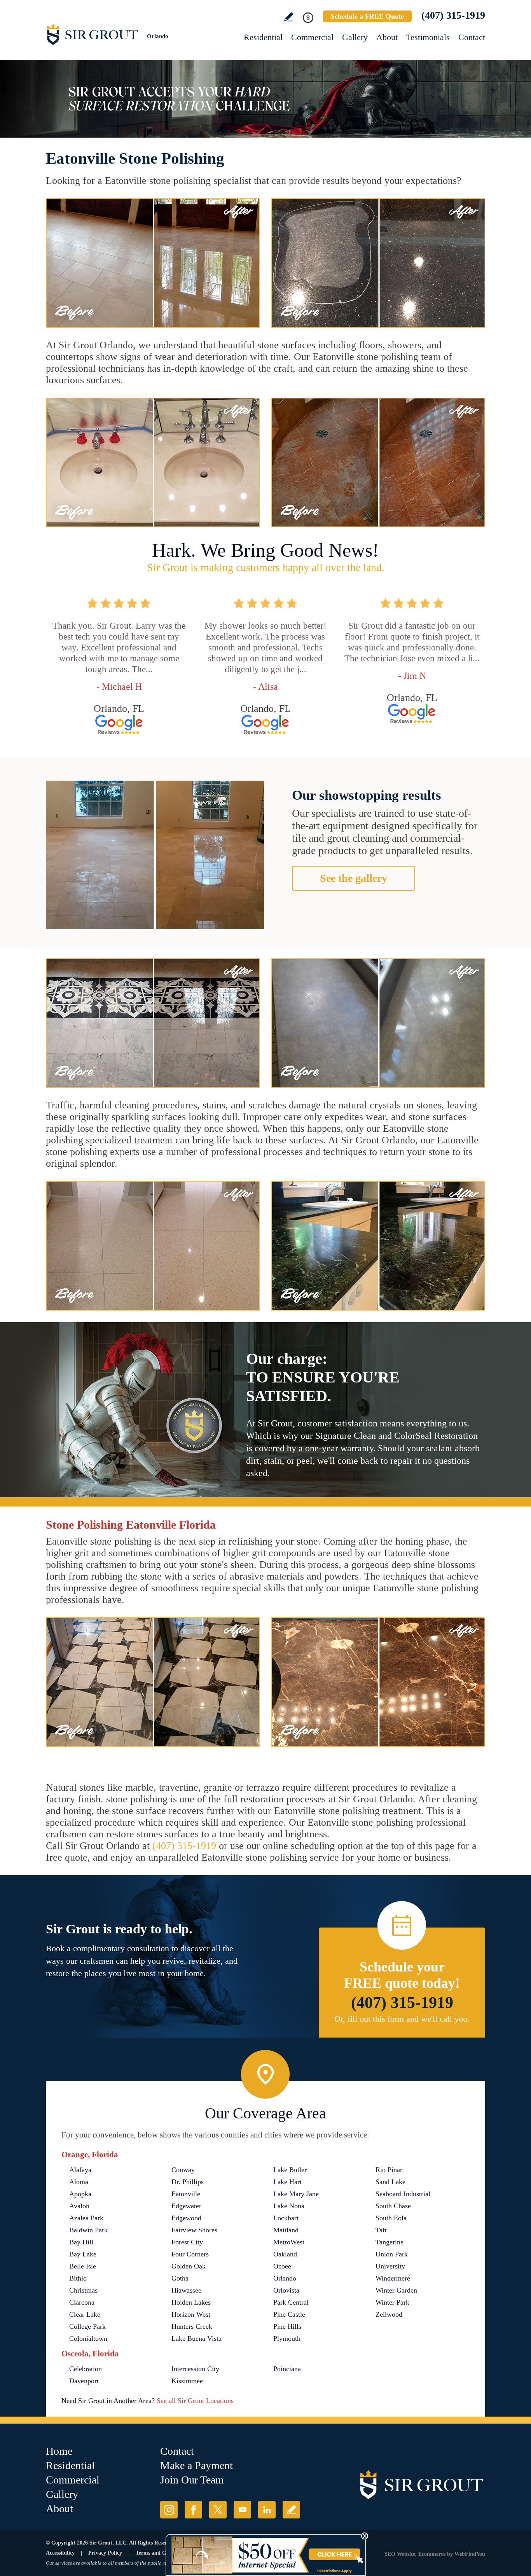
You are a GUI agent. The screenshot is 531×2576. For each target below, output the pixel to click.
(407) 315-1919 (453, 15)
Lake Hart (287, 2182)
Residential (263, 37)
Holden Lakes (191, 2302)
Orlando (285, 2278)
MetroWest (289, 2242)
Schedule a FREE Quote (367, 16)
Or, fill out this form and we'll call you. (402, 2019)
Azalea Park (86, 2218)
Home (59, 2451)
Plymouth (287, 2338)
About (387, 37)
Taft (381, 2230)
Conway (183, 2170)
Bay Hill (81, 2242)
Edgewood (186, 2218)
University (390, 2266)
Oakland (285, 2254)
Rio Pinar (389, 2170)
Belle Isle (83, 2266)
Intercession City (195, 2369)
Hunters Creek (192, 2326)
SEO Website (400, 2554)
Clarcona (82, 2302)
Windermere (393, 2278)
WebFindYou (470, 2554)
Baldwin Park (88, 2230)
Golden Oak (189, 2266)
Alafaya (80, 2170)
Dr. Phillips (188, 2182)
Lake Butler (290, 2170)
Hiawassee (186, 2290)
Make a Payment (197, 2465)
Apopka (80, 2194)
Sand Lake (390, 2182)
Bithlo (78, 2278)
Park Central (291, 2302)
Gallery (355, 37)
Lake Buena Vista (197, 2338)
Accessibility (60, 2553)
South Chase (393, 2206)
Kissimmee (187, 2381)
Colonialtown (88, 2338)
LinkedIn (267, 2510)
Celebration (86, 2369)
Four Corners (190, 2254)
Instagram (169, 2510)
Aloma (79, 2182)
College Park (87, 2326)
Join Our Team (192, 2480)
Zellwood (389, 2314)
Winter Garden (396, 2290)
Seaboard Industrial (403, 2194)
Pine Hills (287, 2326)
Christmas (83, 2290)
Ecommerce (432, 2554)
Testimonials (428, 37)
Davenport (84, 2381)
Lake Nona (289, 2206)
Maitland (286, 2230)
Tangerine (390, 2242)
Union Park (392, 2254)
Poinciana (287, 2369)
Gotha (180, 2278)
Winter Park (392, 2302)
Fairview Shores (194, 2230)
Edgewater (186, 2206)
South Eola (391, 2218)
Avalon (79, 2206)
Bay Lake (83, 2254)
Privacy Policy (105, 2553)
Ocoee (282, 2266)
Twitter (218, 2510)
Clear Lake (85, 2314)
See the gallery (354, 878)
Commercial (312, 37)
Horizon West (191, 2314)
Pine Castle (289, 2314)
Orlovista (286, 2290)
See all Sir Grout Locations (195, 2401)
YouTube (242, 2510)
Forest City (187, 2242)
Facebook (193, 2510)
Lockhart (286, 2218)
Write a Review (289, 17)
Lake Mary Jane (296, 2194)
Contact (472, 37)
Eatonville (186, 2194)
